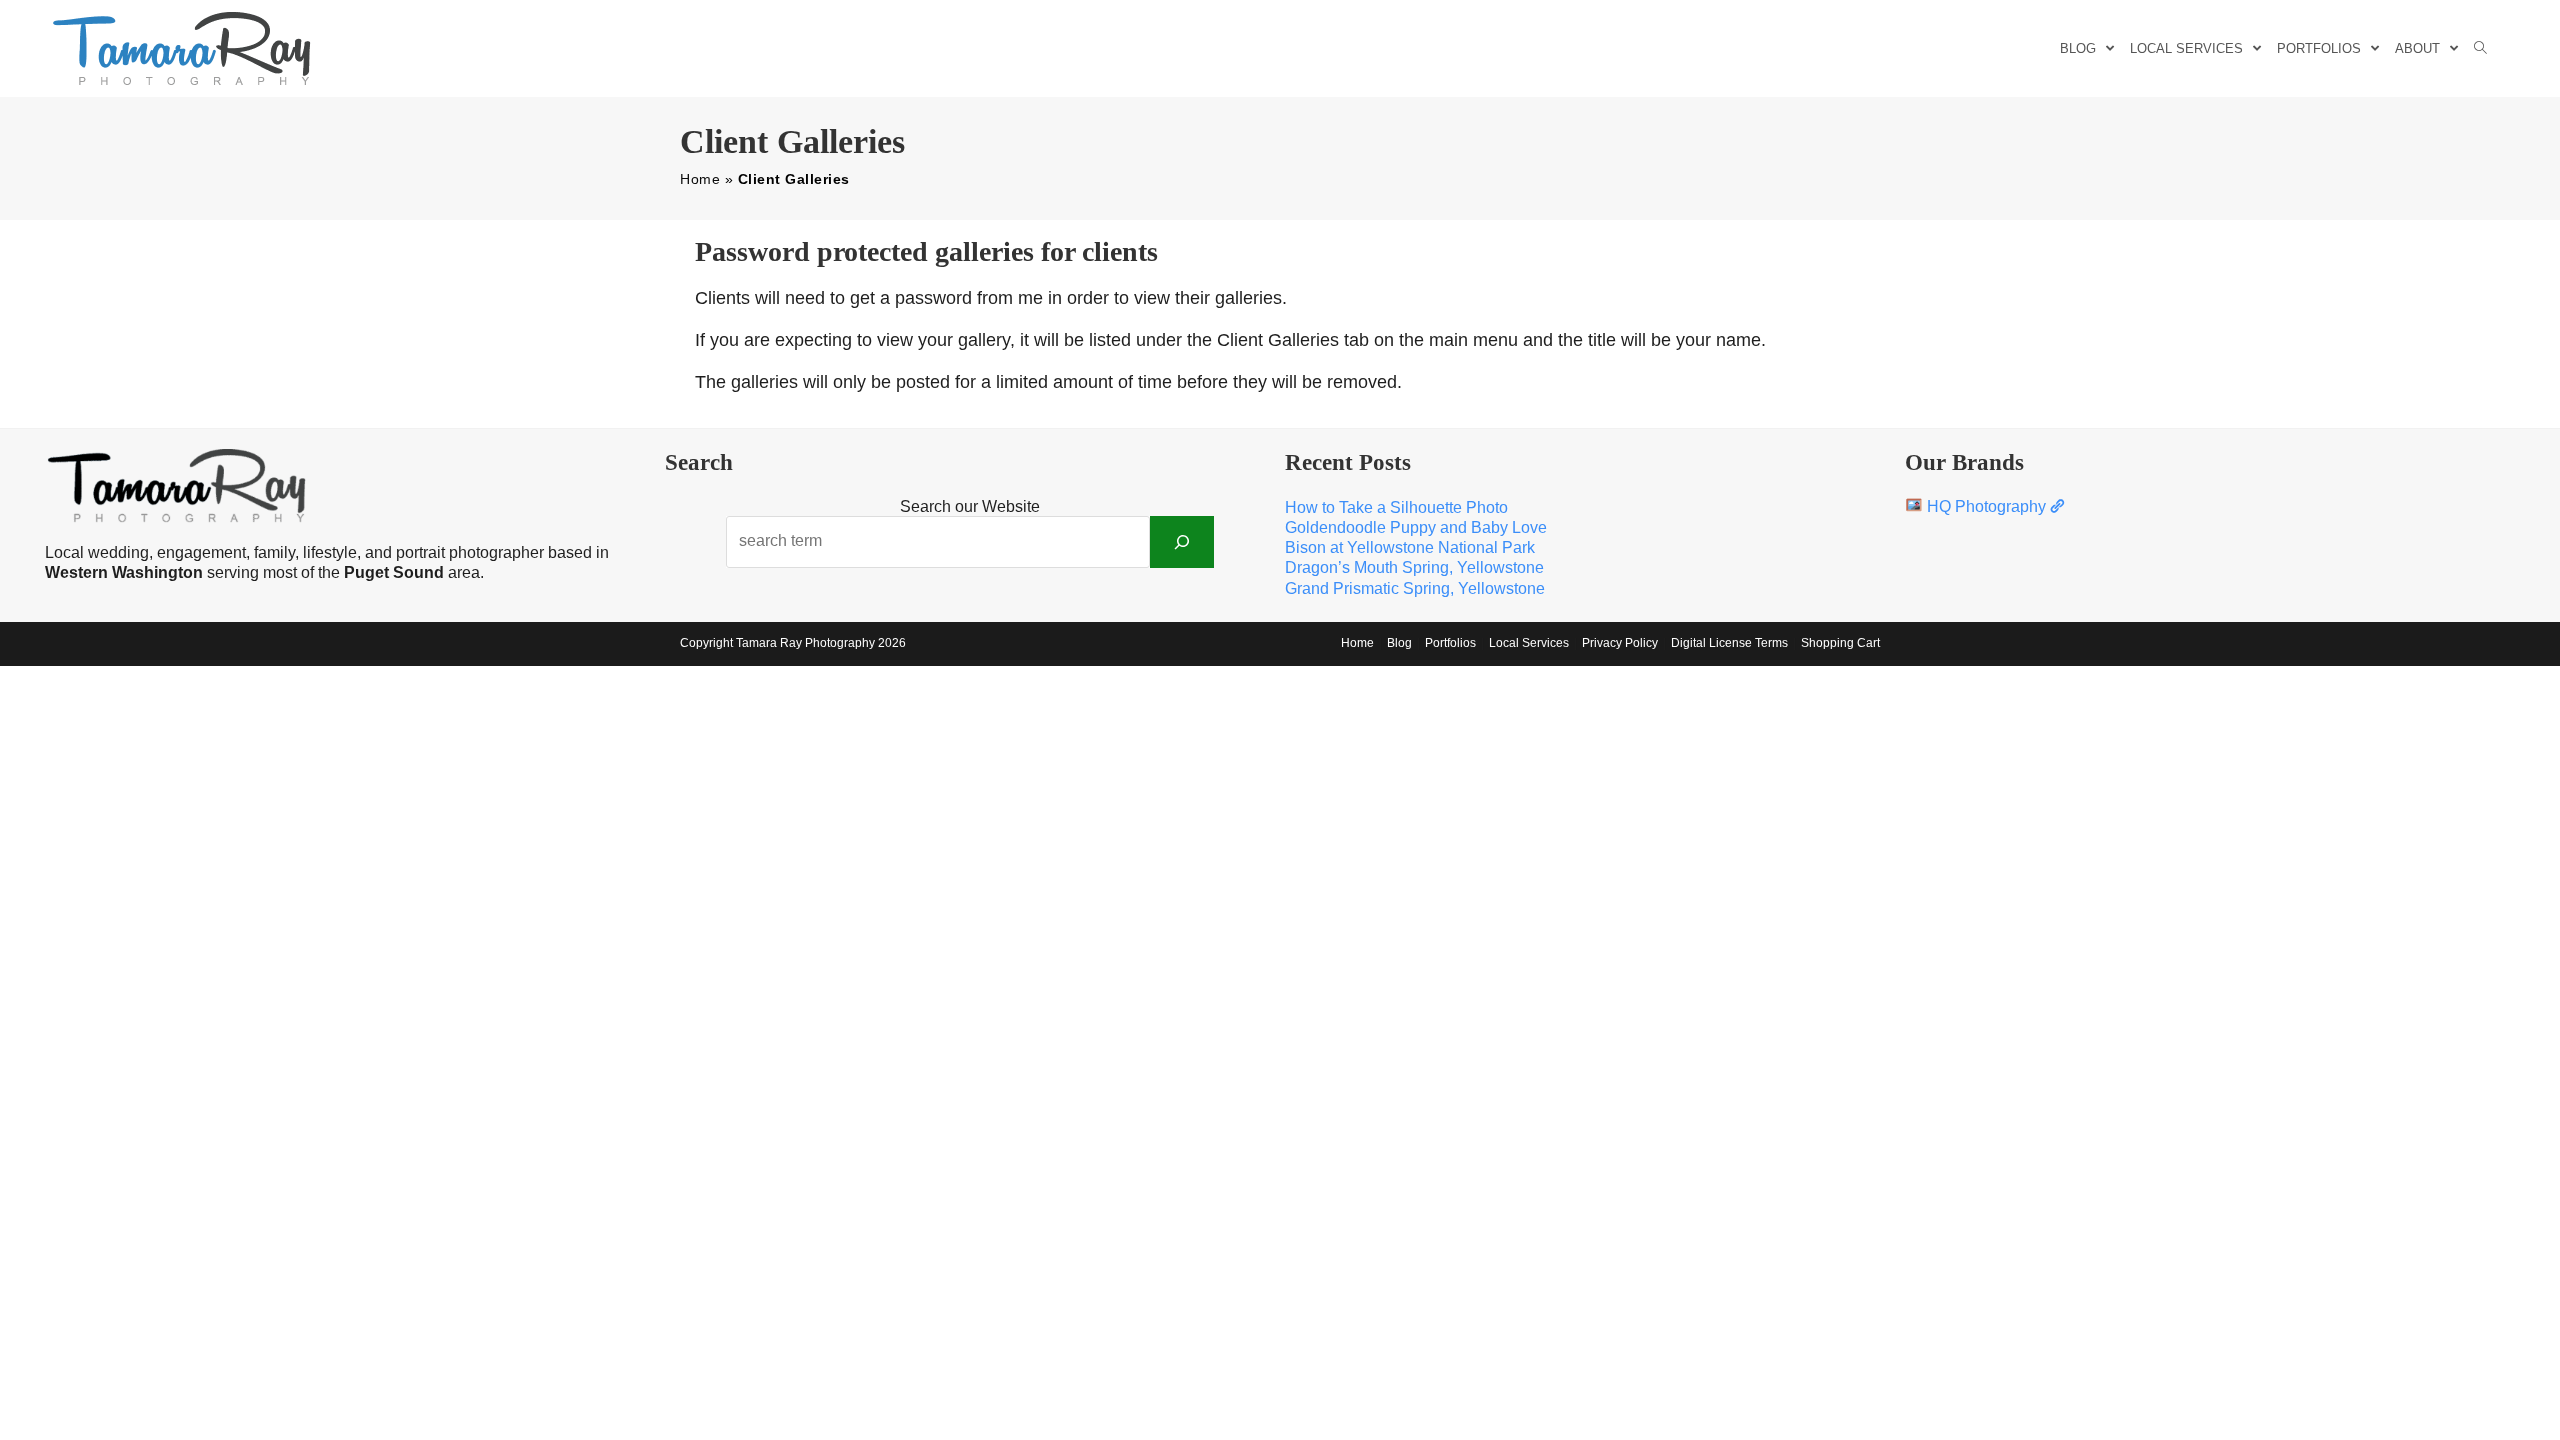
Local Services (1529, 643)
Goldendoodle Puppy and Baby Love (1416, 527)
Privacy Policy (1620, 643)
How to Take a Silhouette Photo (1396, 507)
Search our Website (970, 506)
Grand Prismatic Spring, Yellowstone (1415, 588)
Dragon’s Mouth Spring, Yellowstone (1414, 567)
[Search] (1182, 542)
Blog (1399, 643)
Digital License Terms (1729, 643)
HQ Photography (1986, 506)
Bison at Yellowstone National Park (1410, 547)
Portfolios (1450, 643)
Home (700, 179)
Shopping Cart (1840, 643)
